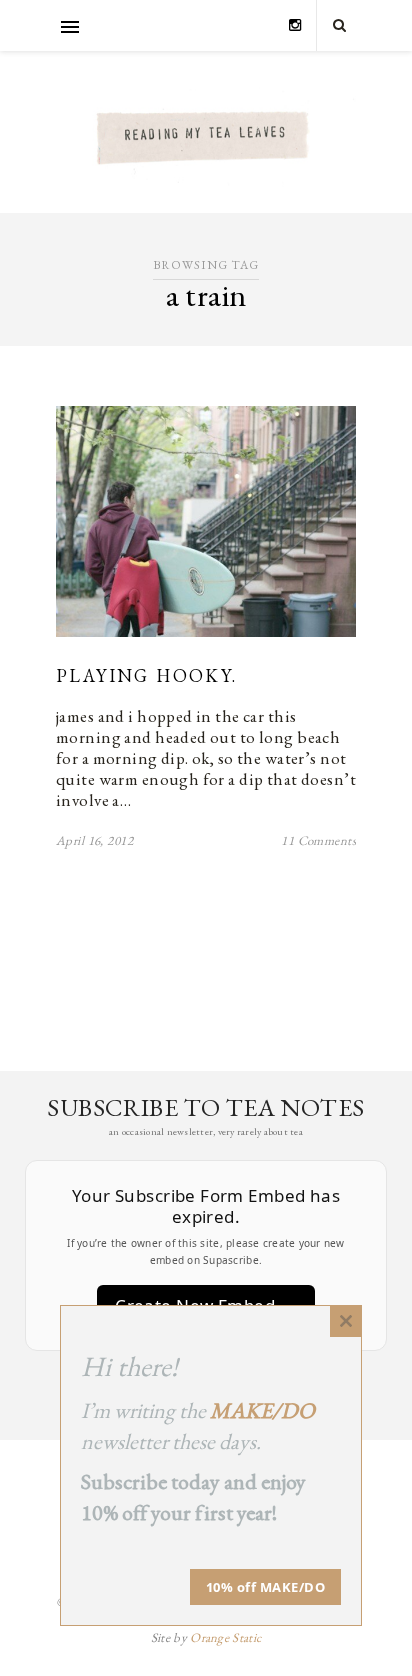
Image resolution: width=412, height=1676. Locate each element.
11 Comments (318, 840)
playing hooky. (147, 675)
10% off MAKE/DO (266, 1587)
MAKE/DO (262, 1410)
